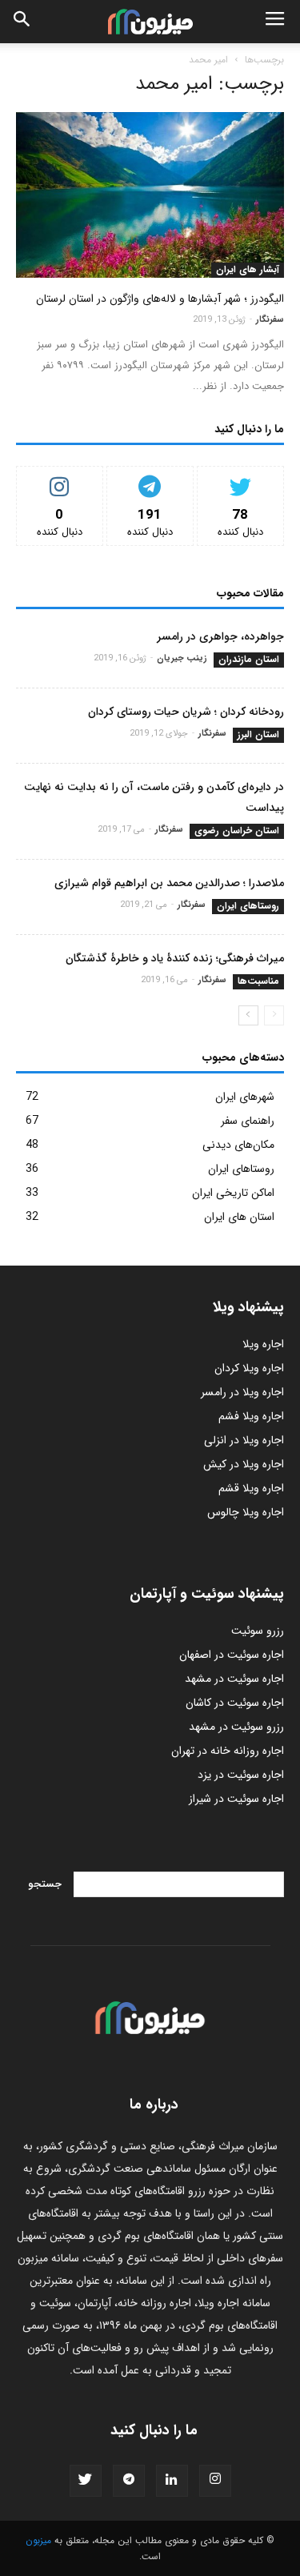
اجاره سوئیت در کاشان (235, 1703)
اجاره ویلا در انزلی (244, 1440)
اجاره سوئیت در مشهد (234, 1679)
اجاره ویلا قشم (251, 1488)
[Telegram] (129, 2481)
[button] (22, 22)
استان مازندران (249, 660)
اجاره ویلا (263, 1344)
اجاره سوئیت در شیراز (236, 1799)
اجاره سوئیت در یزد (241, 1775)
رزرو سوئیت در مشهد (236, 1727)
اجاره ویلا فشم (251, 1416)
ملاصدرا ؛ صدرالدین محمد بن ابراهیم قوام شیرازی (169, 883)
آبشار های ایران (248, 270)
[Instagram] (215, 2481)
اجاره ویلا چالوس (246, 1512)
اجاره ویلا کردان (249, 1368)
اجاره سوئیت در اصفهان (232, 1655)
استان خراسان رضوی (237, 831)
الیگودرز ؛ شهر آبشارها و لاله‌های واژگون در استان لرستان (160, 299)
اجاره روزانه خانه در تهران (228, 1751)
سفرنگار (270, 320)
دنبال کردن (60, 478)
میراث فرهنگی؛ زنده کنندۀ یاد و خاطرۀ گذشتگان (175, 958)
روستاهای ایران (248, 906)
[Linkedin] (172, 2481)
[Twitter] (86, 2481)
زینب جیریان (182, 658)
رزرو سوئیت (258, 1631)
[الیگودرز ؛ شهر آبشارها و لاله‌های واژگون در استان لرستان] (150, 195)
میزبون (38, 2540)
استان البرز (258, 735)
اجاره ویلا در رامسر (242, 1392)
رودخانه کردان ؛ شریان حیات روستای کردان (186, 712)
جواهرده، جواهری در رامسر (220, 636)
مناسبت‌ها (258, 981)
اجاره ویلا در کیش (244, 1464)
